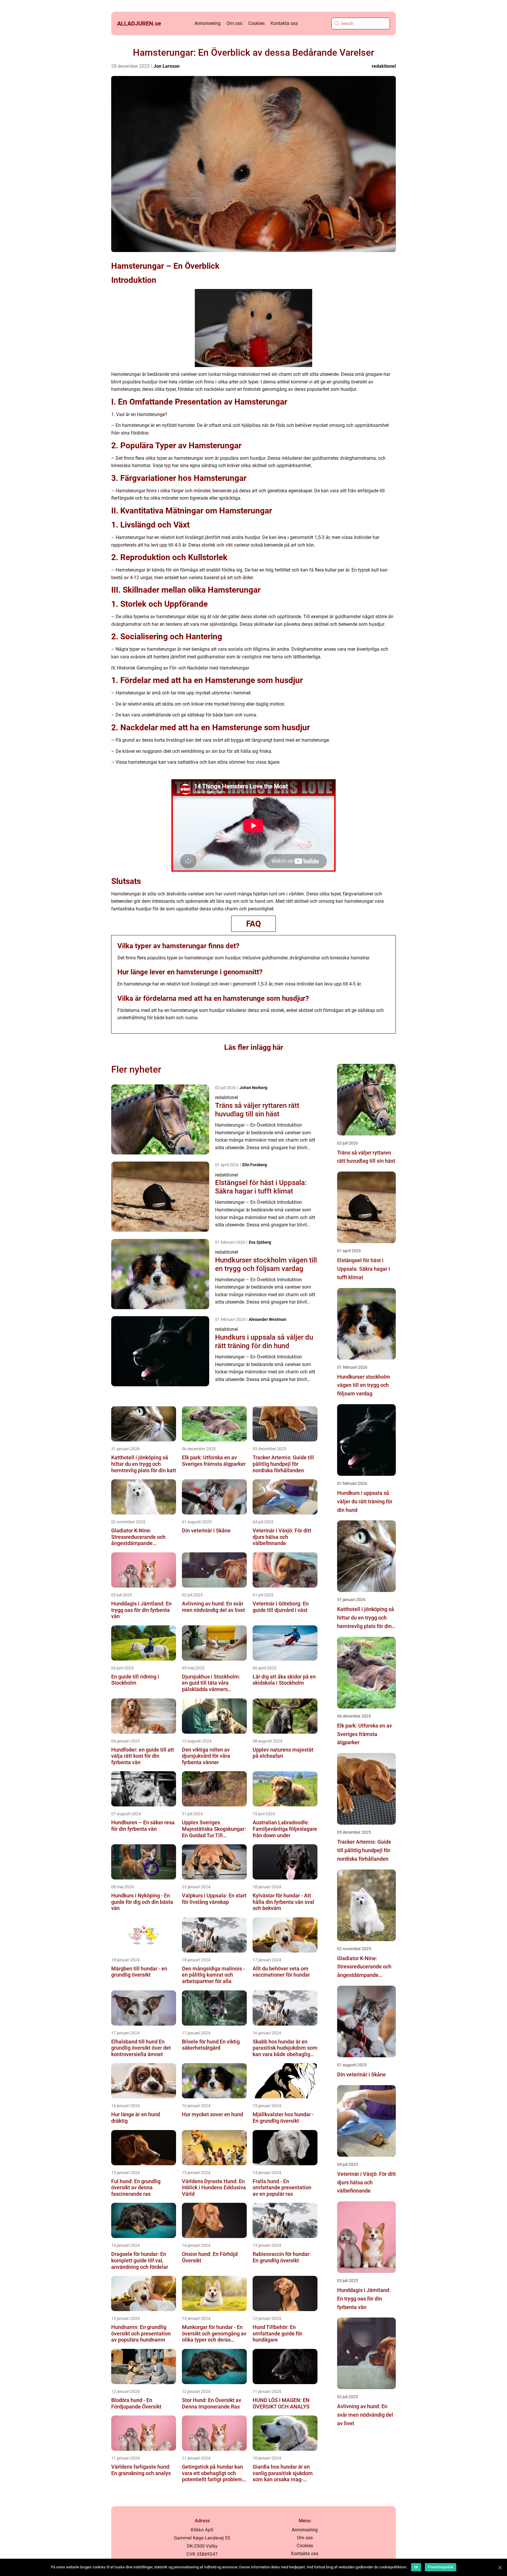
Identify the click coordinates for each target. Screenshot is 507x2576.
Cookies (256, 23)
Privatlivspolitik (441, 2567)
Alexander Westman (268, 1319)
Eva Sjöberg (260, 1242)
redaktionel (384, 66)
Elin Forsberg (255, 1165)
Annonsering (208, 23)
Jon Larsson (167, 66)
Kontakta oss (284, 23)
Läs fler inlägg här (254, 1047)
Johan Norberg (253, 1088)
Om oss (234, 23)
